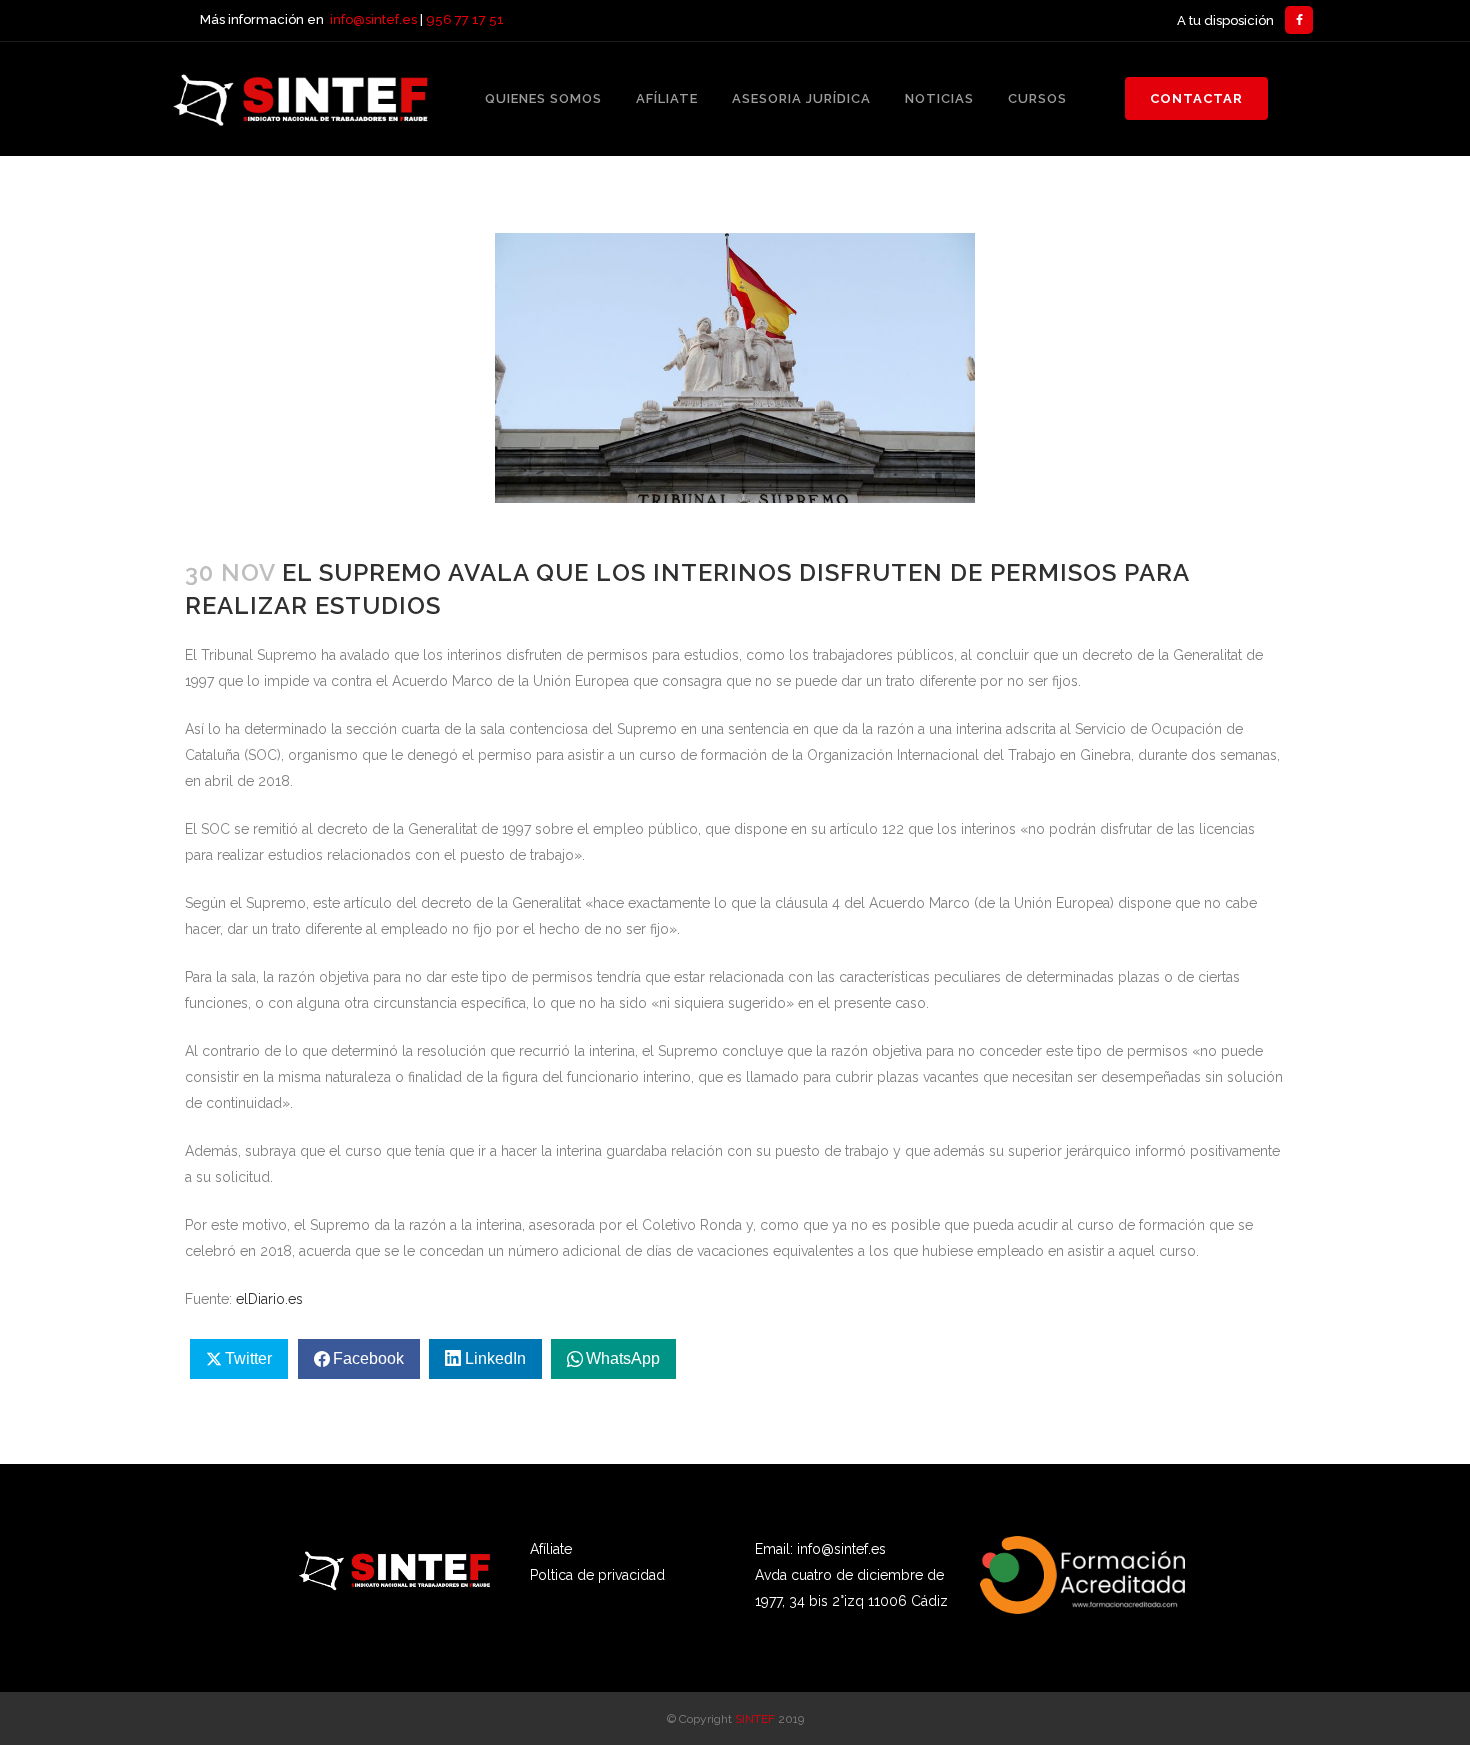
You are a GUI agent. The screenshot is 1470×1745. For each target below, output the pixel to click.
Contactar (1196, 98)
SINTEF (755, 1719)
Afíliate (551, 1549)
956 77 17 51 (465, 19)
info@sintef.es (373, 19)
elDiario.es (269, 1299)
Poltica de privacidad (597, 1575)
